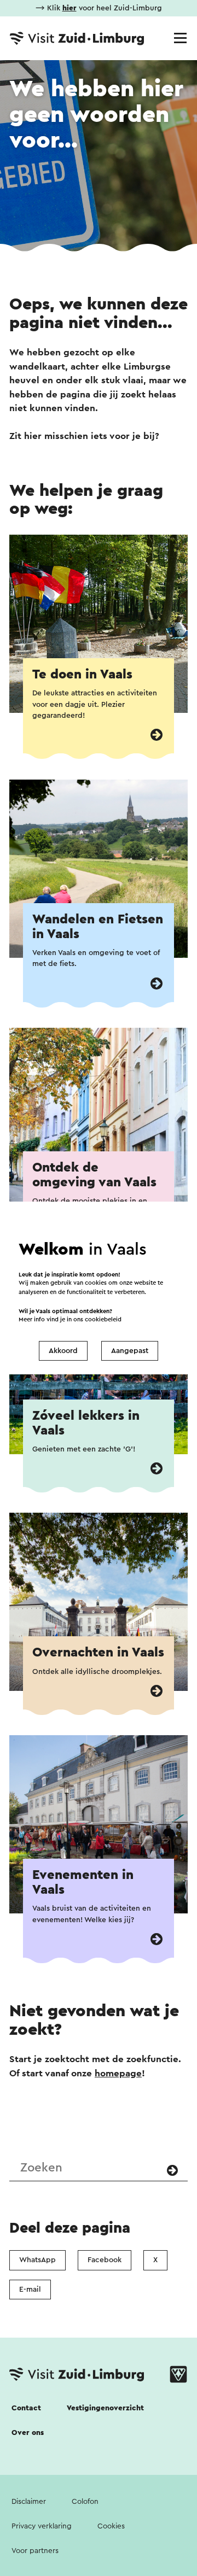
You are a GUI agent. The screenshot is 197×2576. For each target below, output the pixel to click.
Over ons (28, 2433)
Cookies (111, 2526)
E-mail (30, 2290)
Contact (26, 2408)
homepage (118, 2073)
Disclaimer (29, 2502)
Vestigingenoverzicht (105, 2408)
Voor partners (35, 2551)
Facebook (105, 2260)
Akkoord (63, 1351)
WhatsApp (37, 2260)
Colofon (85, 2502)
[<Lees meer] (157, 735)
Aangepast (130, 1351)
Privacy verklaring (42, 2526)
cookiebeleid (103, 1319)
